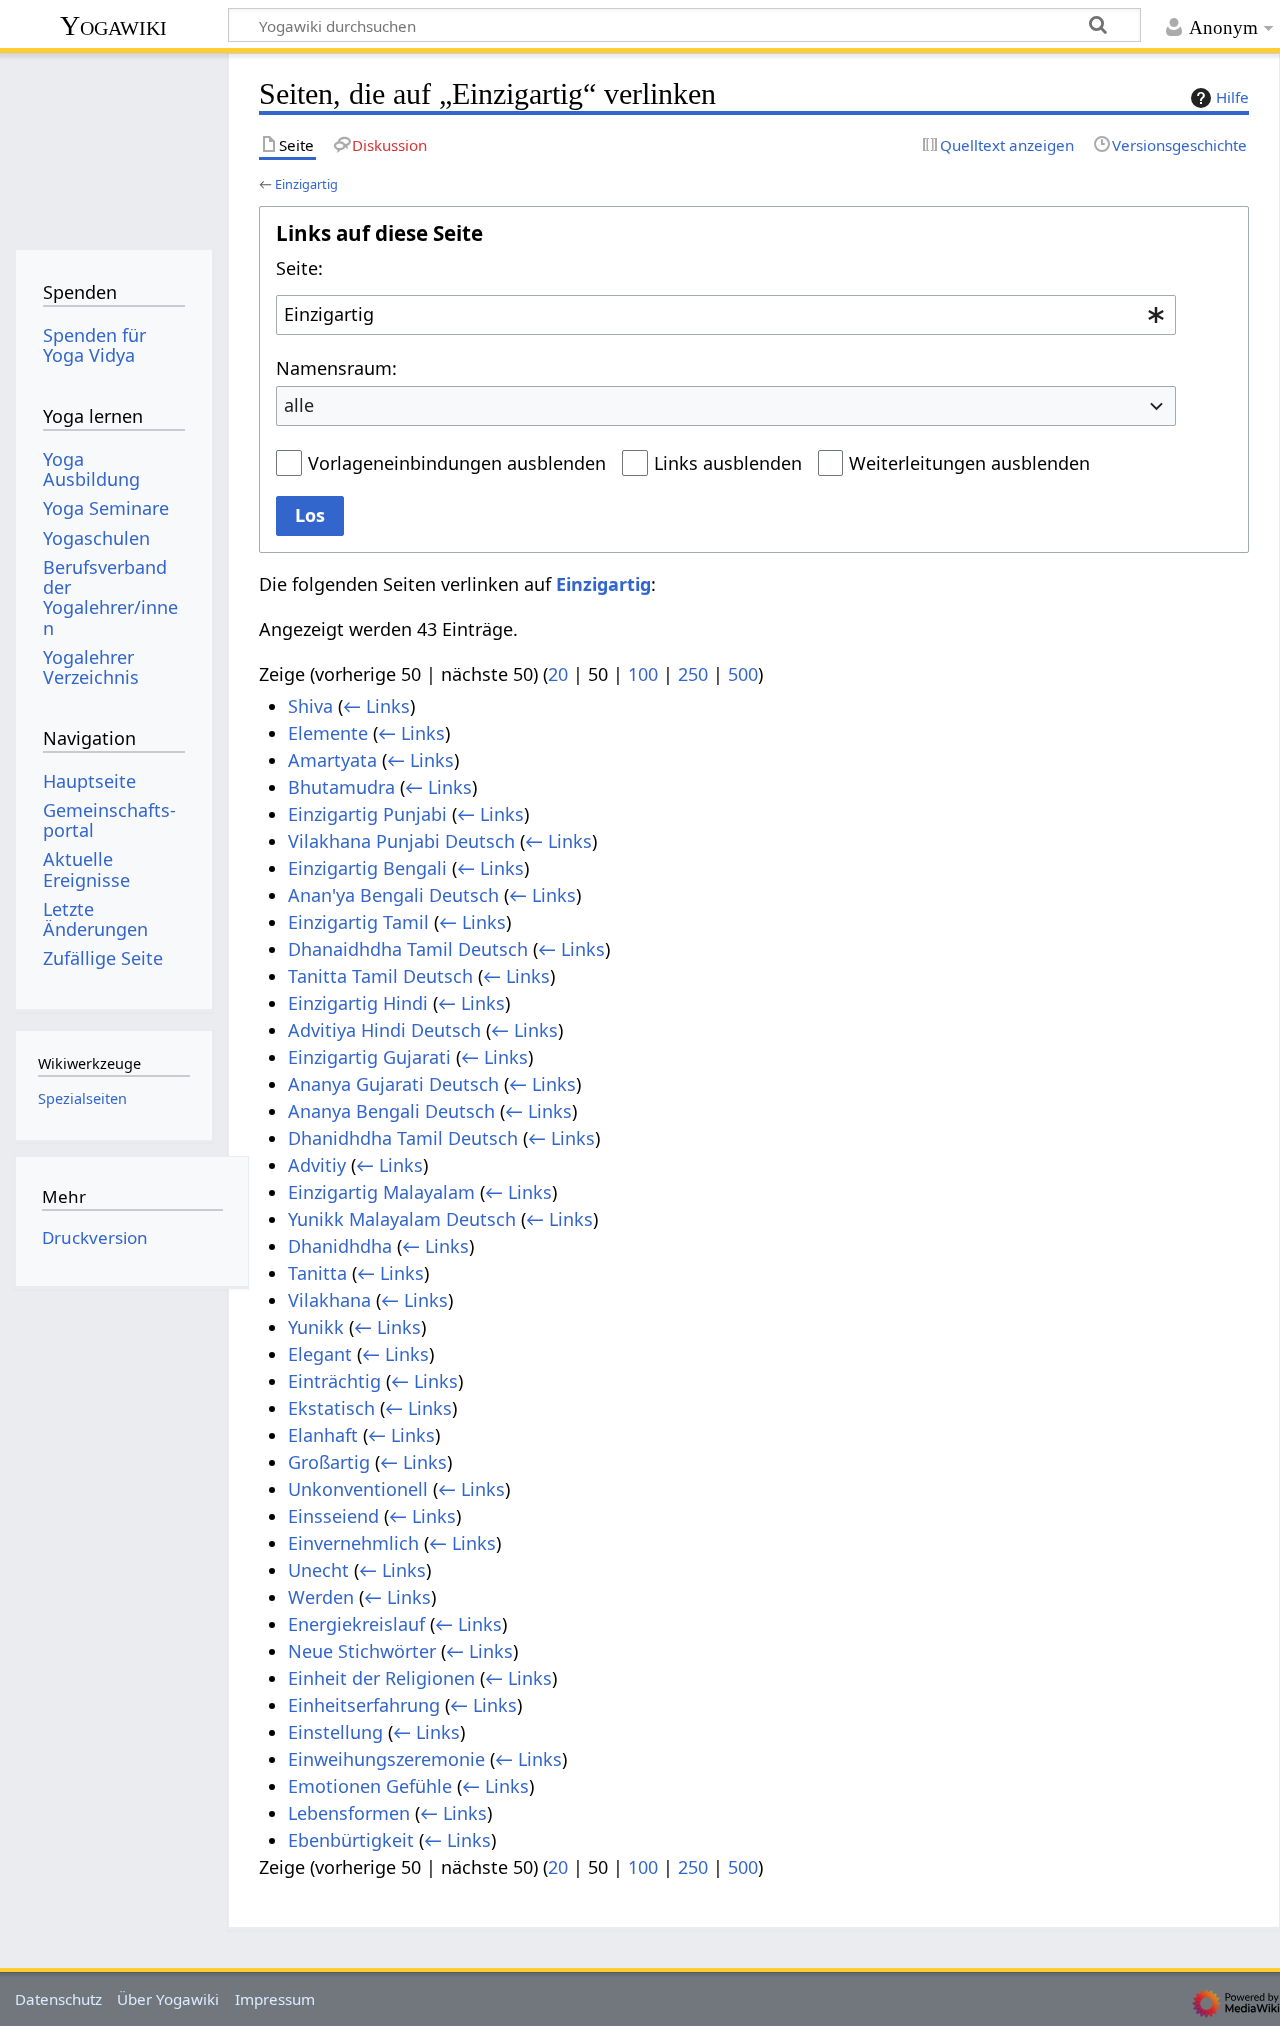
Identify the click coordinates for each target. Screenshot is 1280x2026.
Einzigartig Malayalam (381, 1192)
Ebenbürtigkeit (351, 1840)
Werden (321, 1597)
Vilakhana (329, 1300)
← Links (376, 706)
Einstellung (335, 1732)
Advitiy (317, 1165)
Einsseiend (333, 1516)
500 (743, 674)
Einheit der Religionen (381, 1678)
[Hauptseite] (113, 147)
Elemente (328, 733)
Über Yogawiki (168, 1999)
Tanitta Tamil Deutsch (380, 976)
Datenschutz (58, 1999)
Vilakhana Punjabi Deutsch (401, 841)
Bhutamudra (341, 787)
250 (693, 674)
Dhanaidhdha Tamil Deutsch (408, 949)
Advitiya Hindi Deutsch (384, 1030)
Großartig (329, 1462)
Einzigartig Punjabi (367, 814)
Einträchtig (334, 1381)
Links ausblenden (728, 463)
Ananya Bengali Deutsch (391, 1111)
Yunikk (316, 1327)
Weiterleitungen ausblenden (969, 463)
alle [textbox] (299, 405)
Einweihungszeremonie (386, 1759)
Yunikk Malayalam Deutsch (402, 1219)
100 (643, 674)
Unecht (318, 1570)
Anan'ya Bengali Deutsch (393, 895)
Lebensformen (349, 1813)
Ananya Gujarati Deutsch (393, 1084)
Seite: (299, 268)
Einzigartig (306, 184)
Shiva (310, 706)
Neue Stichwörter (362, 1651)
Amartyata (332, 760)
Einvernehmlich (353, 1543)
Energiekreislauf (356, 1624)
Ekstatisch (331, 1408)
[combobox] (726, 315)
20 (558, 674)
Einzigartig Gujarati (369, 1057)
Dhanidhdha (340, 1246)
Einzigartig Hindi (358, 1003)
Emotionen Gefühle (370, 1786)
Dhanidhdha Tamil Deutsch (403, 1138)
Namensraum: (336, 368)
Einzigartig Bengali (367, 868)
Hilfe (1232, 97)
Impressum (275, 1999)
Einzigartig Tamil (358, 922)
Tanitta (317, 1273)
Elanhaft (323, 1435)
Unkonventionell (358, 1489)
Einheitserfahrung (364, 1705)
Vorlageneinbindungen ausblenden (457, 463)
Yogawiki (113, 25)
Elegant (320, 1354)
